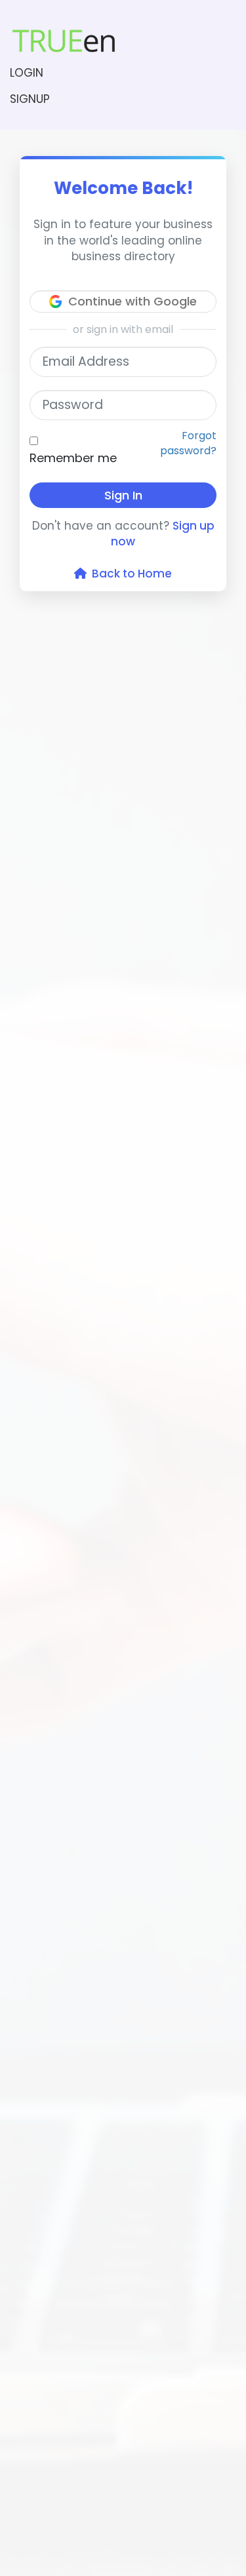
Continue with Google (133, 301)
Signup (30, 99)
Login (27, 73)
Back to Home (129, 574)
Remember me (73, 458)
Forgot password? (188, 443)
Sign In (123, 495)
